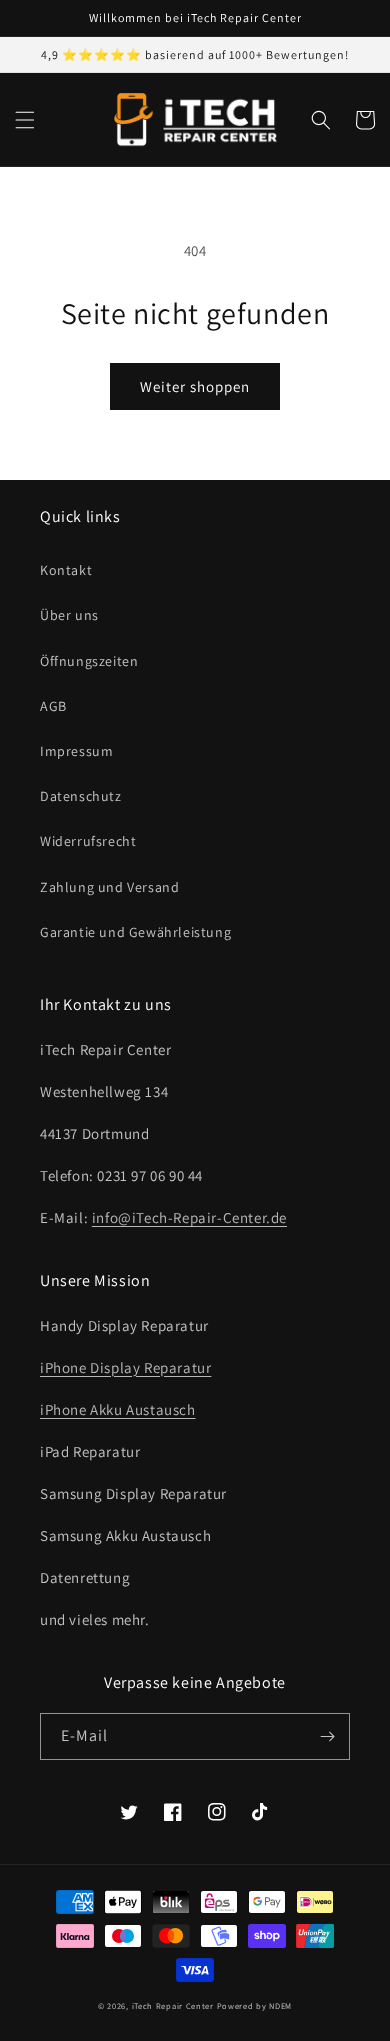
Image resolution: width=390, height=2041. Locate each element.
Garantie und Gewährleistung (135, 932)
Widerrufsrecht (88, 841)
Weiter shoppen (195, 386)
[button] (25, 120)
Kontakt (66, 570)
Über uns (69, 615)
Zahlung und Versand (109, 887)
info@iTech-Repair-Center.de (189, 1217)
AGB (53, 706)
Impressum (76, 751)
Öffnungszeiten (89, 661)
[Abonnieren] (327, 1736)
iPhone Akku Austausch (118, 1409)
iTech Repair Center (173, 2005)
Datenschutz (81, 796)
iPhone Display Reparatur (125, 1367)
